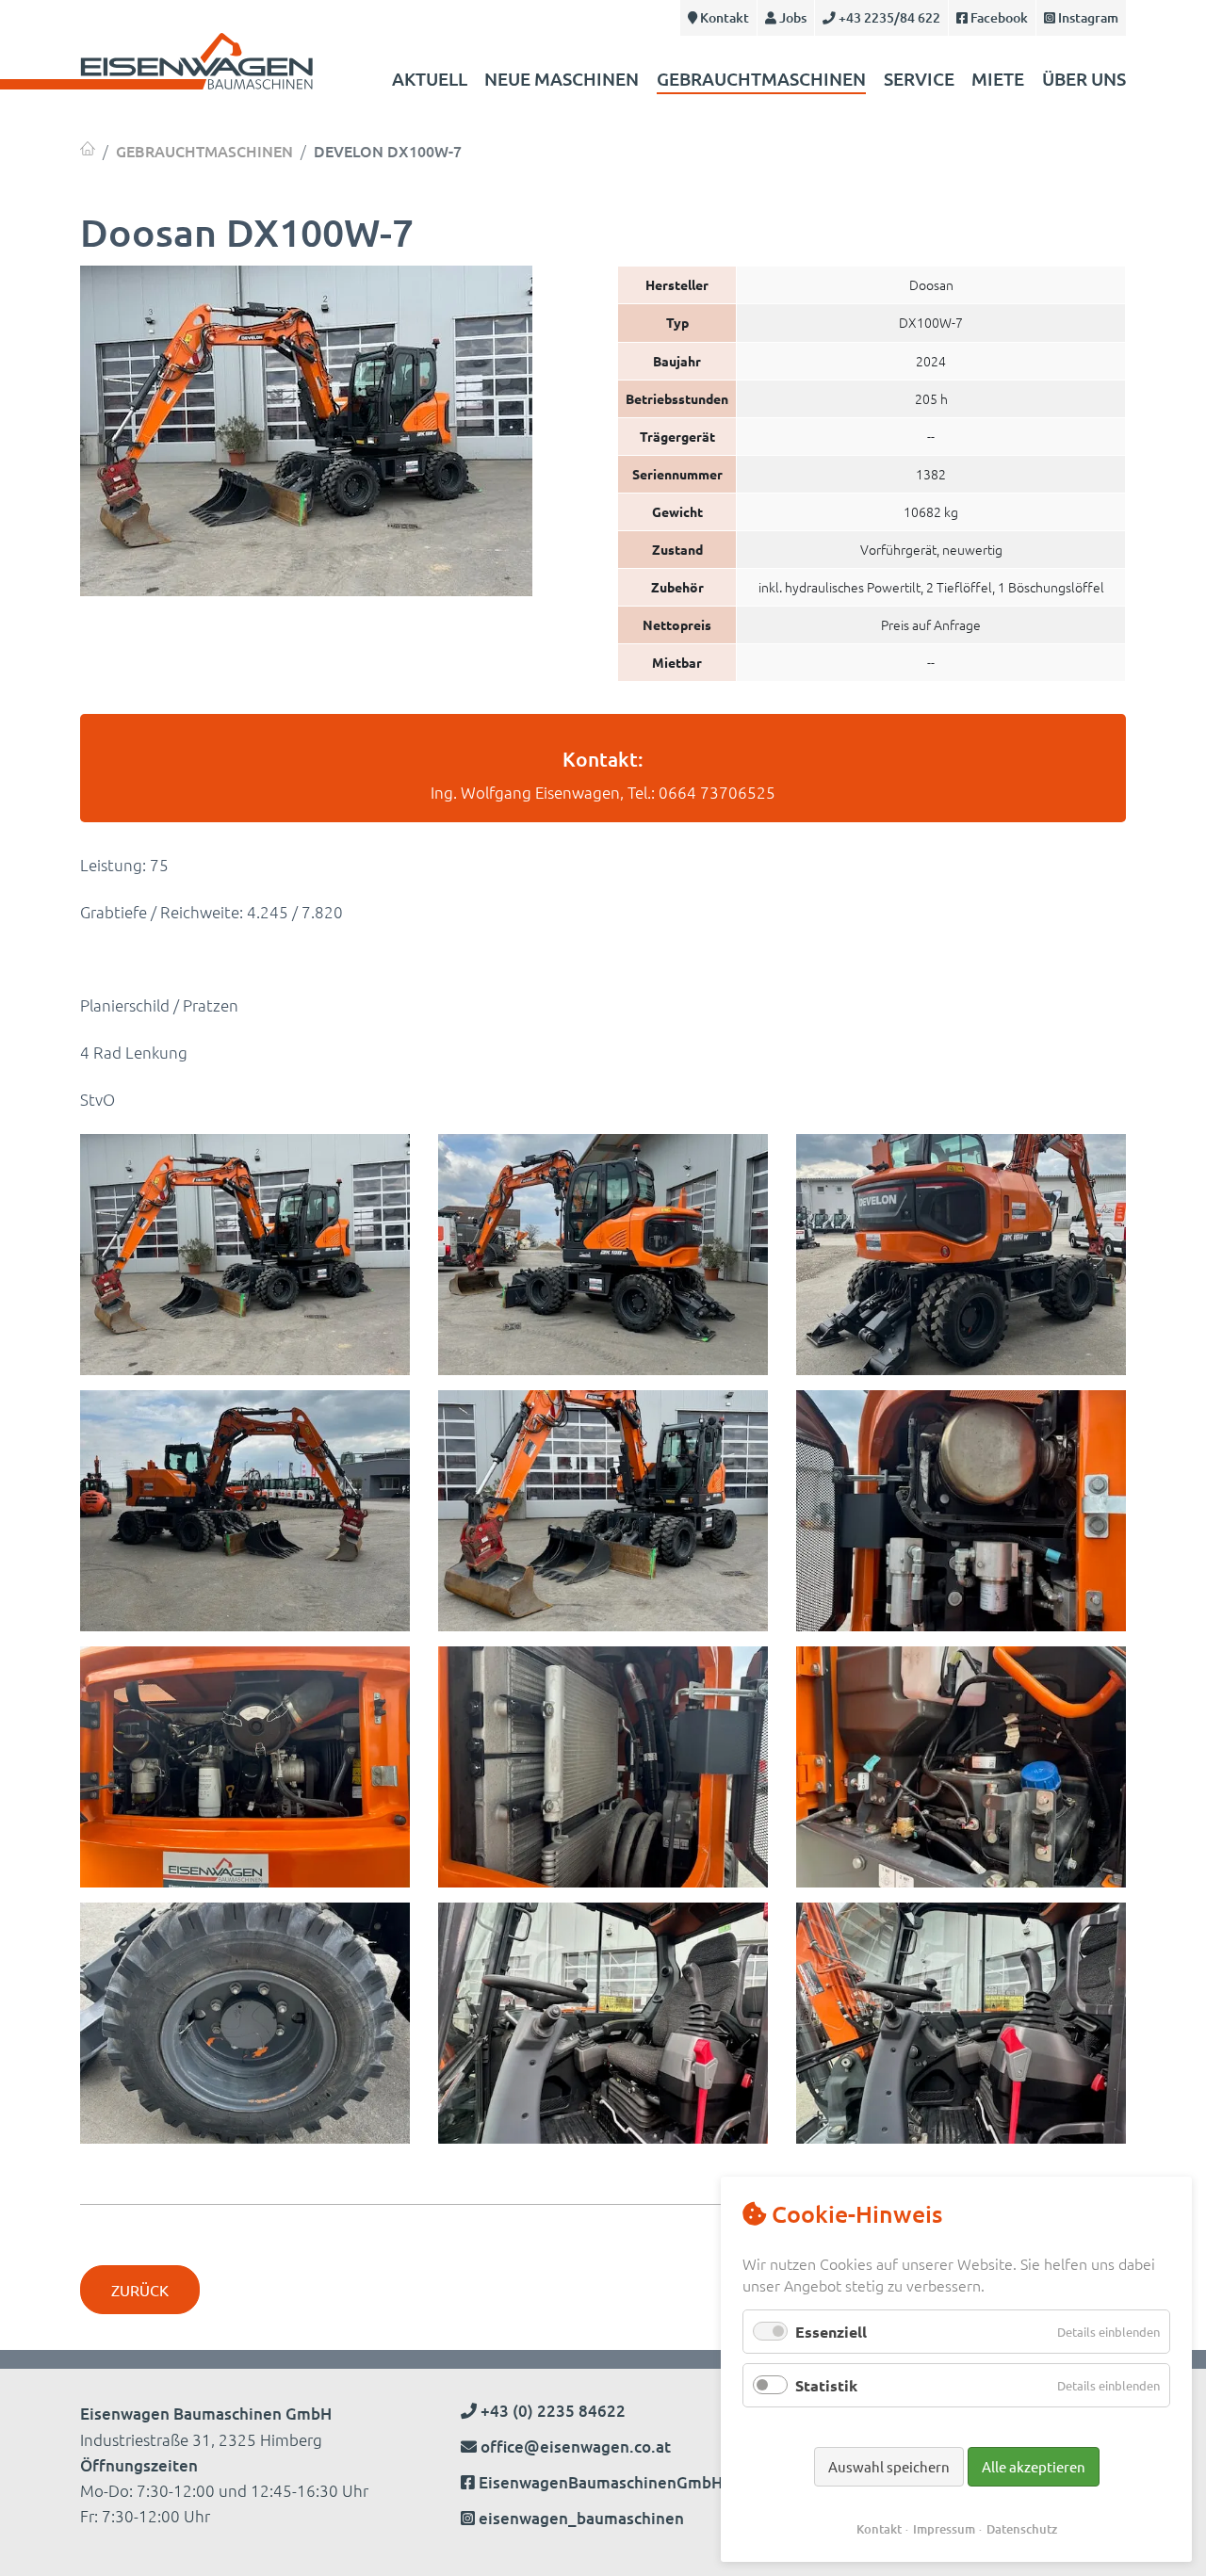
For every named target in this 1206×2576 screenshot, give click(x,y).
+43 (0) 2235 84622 (551, 2411)
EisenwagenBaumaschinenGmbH (601, 2482)
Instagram (1087, 17)
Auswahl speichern (889, 2466)
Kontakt (723, 17)
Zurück (140, 2290)
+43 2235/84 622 (888, 17)
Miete (998, 79)
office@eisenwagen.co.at (576, 2446)
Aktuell (430, 79)
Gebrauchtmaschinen (761, 79)
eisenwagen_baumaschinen (581, 2518)
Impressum (944, 2529)
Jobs (791, 17)
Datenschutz (1022, 2529)
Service (919, 79)
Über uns (1084, 79)
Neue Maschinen (562, 79)
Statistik (826, 2385)
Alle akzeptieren (1034, 2466)
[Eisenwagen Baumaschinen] (88, 148)
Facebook (998, 17)
